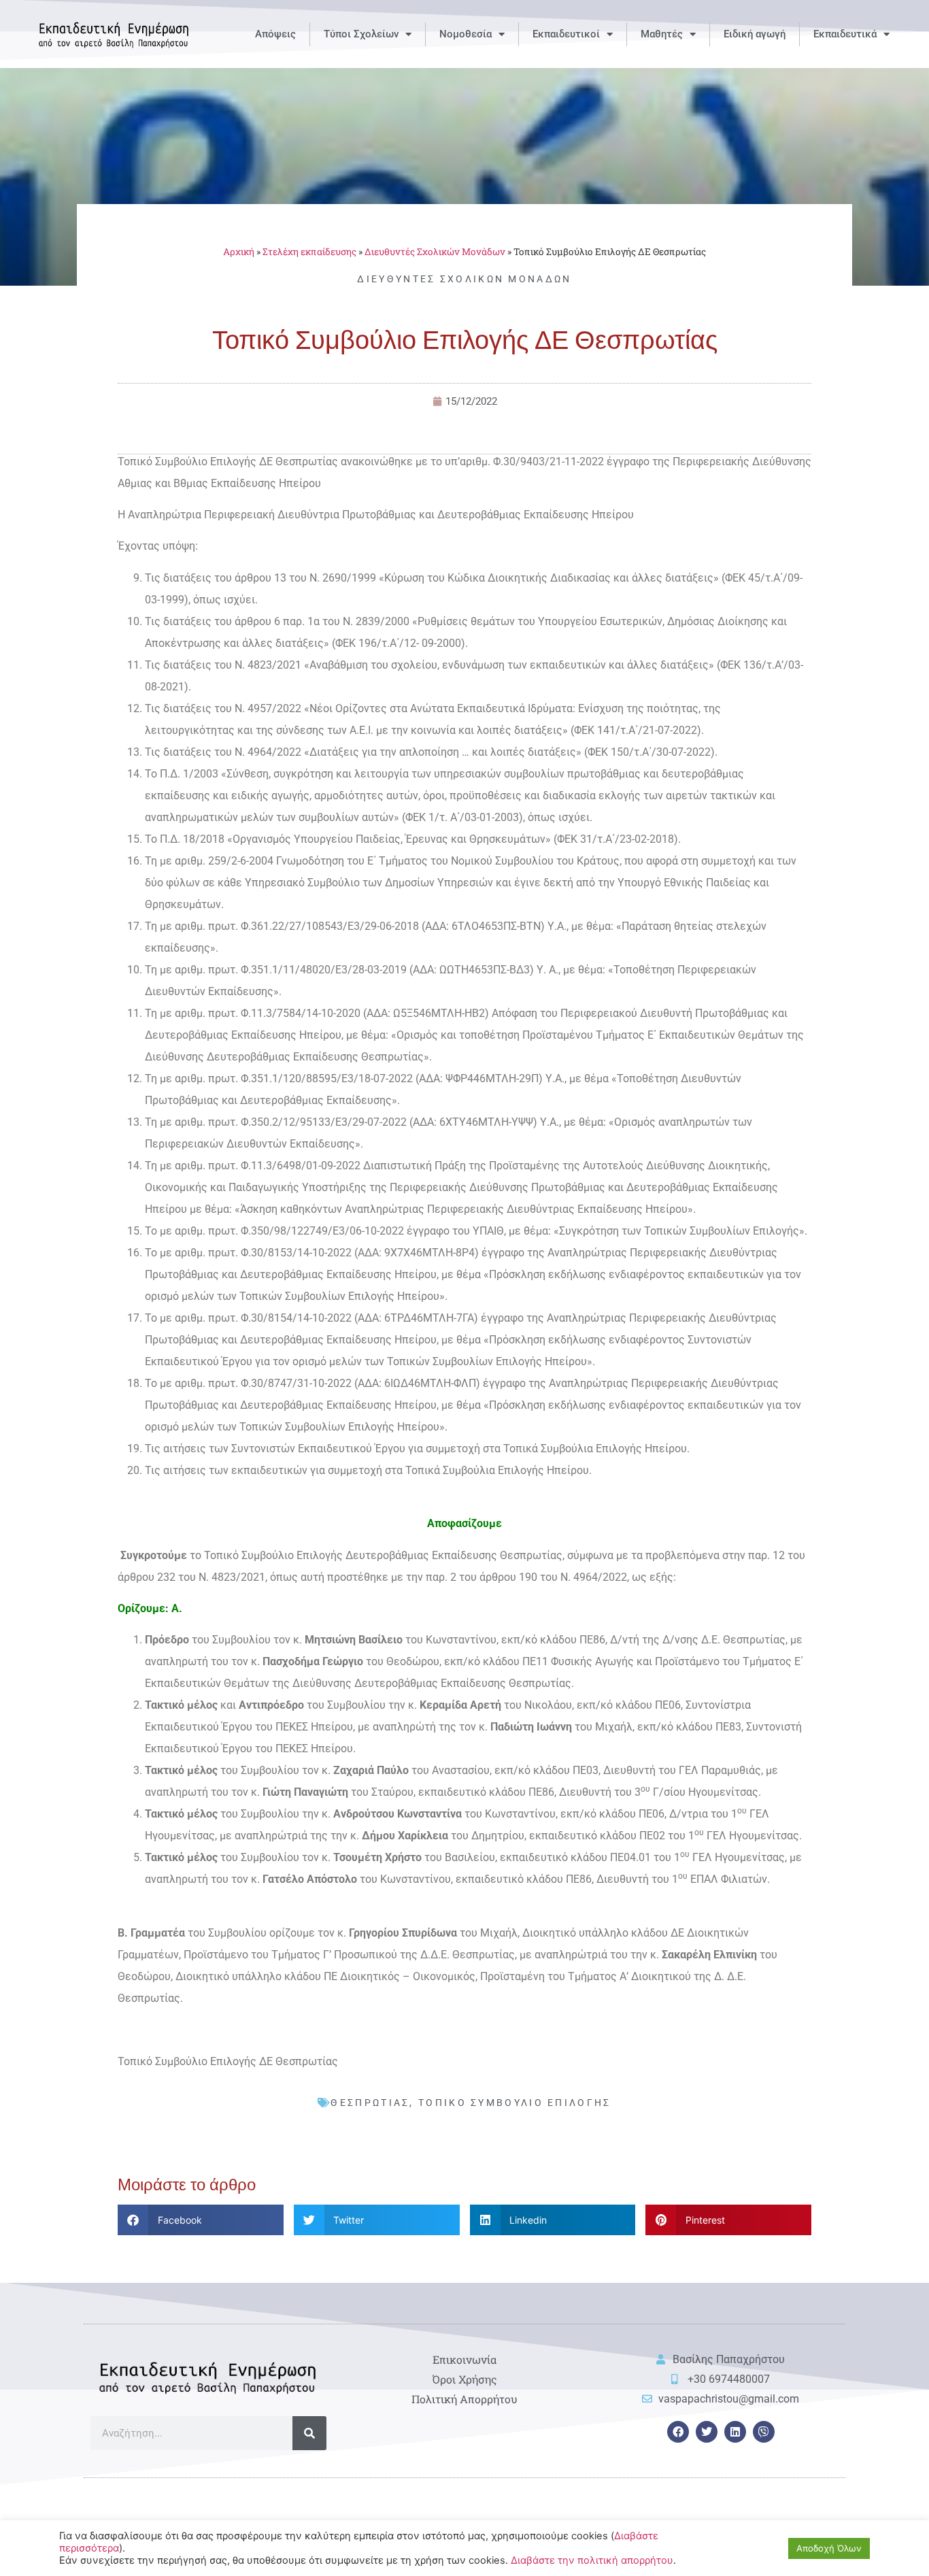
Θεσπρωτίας (370, 2103)
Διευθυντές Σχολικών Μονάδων (435, 252)
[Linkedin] (735, 2432)
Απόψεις (275, 34)
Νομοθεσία (466, 34)
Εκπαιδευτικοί (566, 34)
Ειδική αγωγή (755, 34)
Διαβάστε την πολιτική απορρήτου (592, 2560)
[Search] (309, 2433)
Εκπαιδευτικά (845, 34)
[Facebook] (678, 2432)
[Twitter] (707, 2432)
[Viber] (764, 2432)
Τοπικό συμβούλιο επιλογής (515, 2103)
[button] (201, 2220)
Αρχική (239, 252)
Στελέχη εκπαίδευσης (309, 252)
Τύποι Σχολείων (361, 34)
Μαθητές (662, 34)
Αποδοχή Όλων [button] (829, 2548)
